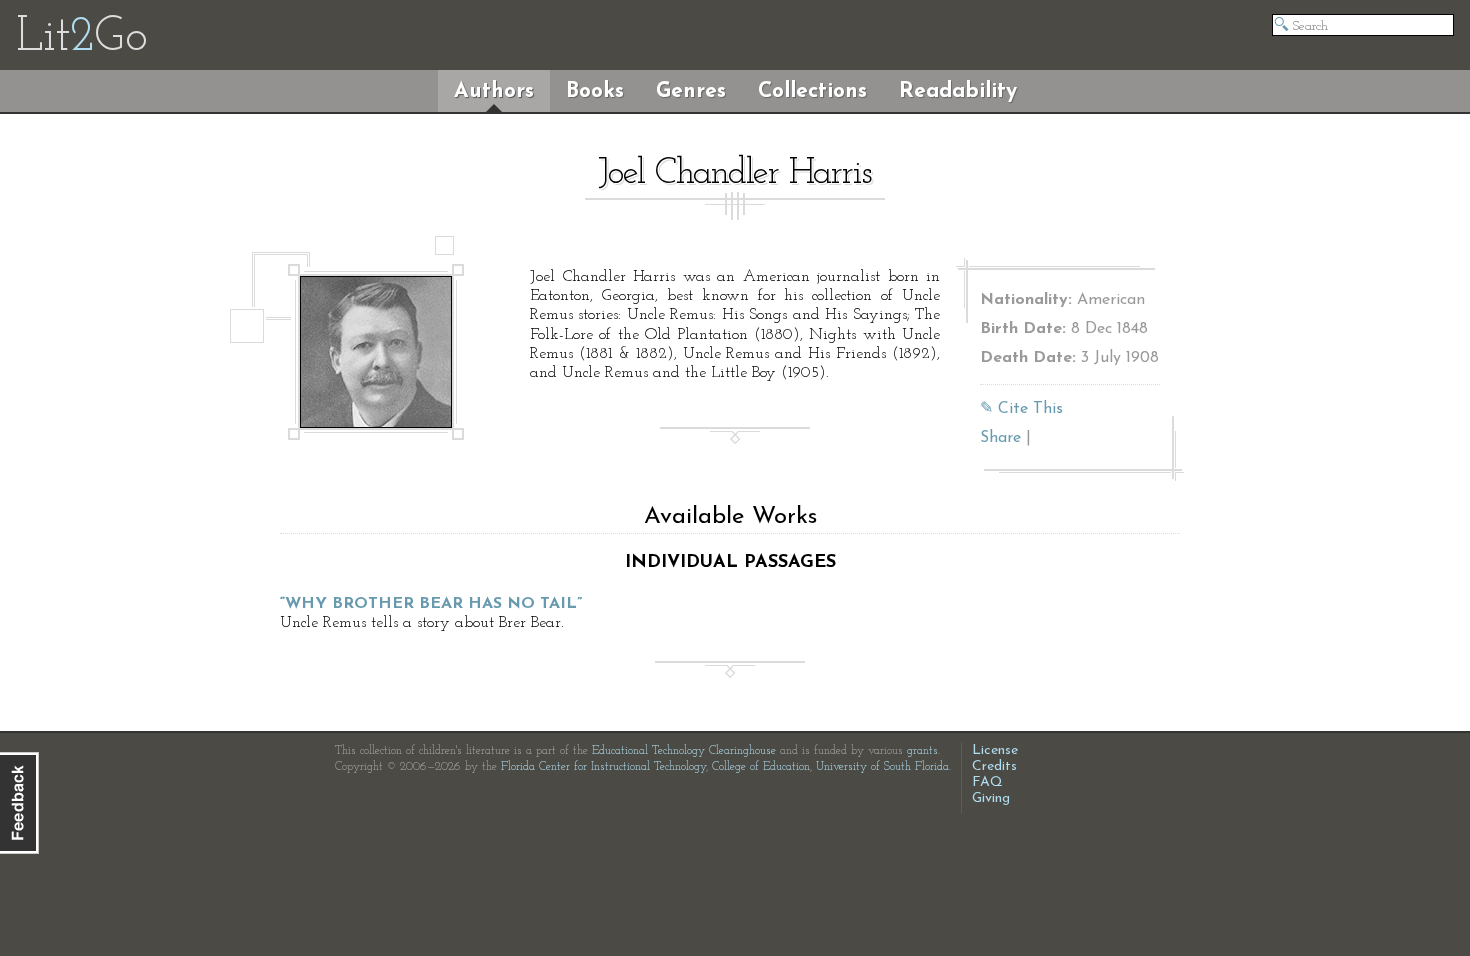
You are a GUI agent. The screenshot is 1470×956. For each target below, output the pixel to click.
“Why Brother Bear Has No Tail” (431, 604)
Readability (958, 91)
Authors (494, 91)
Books (595, 91)
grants (922, 751)
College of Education (761, 767)
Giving (991, 798)
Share (1000, 438)
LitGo (81, 38)
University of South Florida (882, 767)
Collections (812, 91)
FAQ (987, 782)
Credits (994, 766)
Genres (691, 91)
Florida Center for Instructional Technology (603, 767)
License (995, 750)
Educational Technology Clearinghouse (684, 751)
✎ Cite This (1021, 409)
